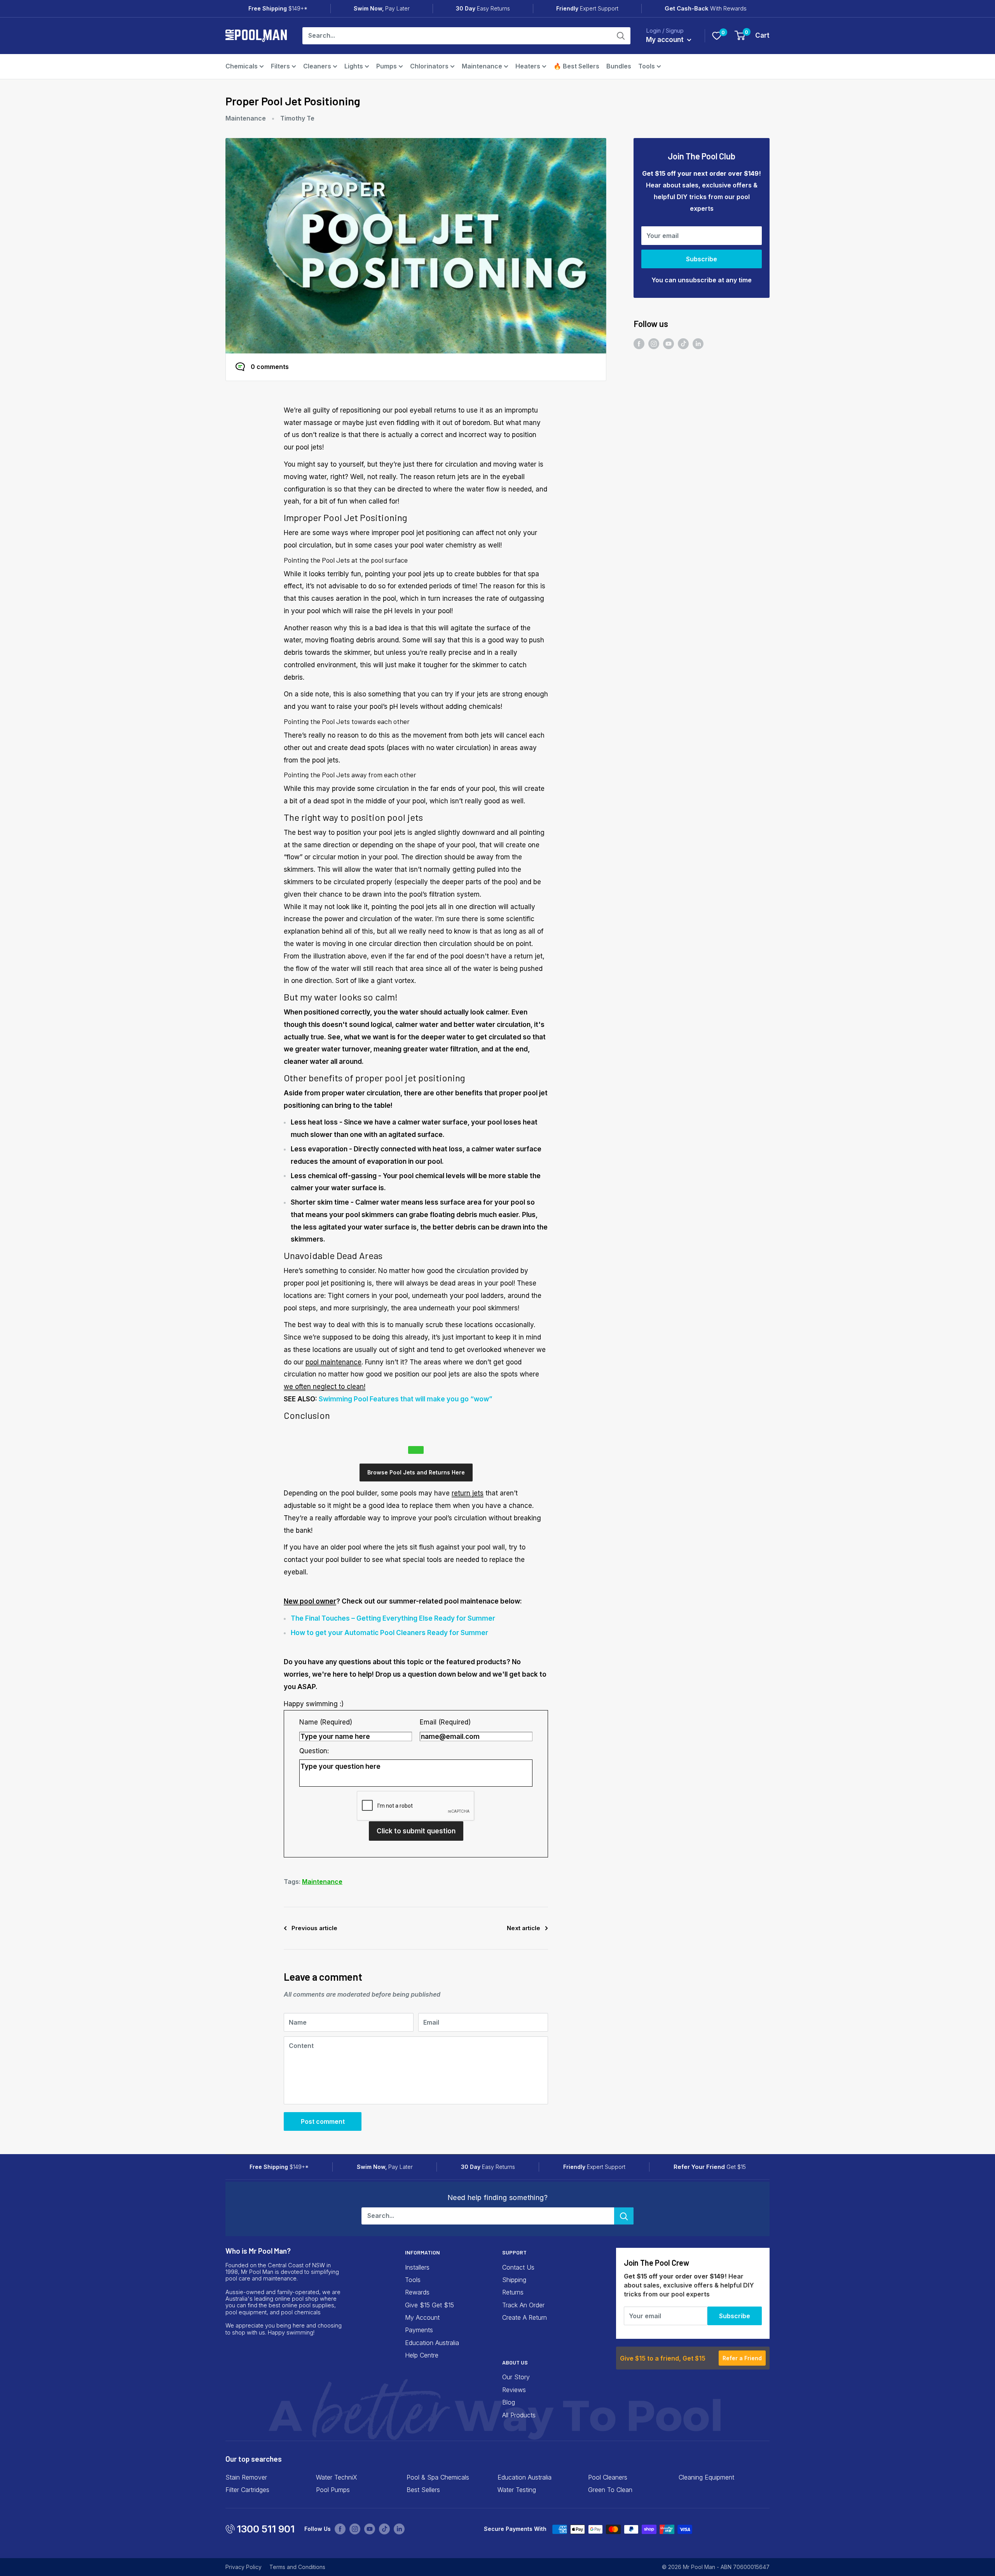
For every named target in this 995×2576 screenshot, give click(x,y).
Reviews (514, 2390)
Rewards (417, 2292)
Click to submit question (416, 1831)
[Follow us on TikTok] (683, 344)
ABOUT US (515, 2362)
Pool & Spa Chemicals (438, 2477)
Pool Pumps (333, 2490)
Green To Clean (610, 2490)
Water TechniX (337, 2477)
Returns (513, 2292)
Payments (419, 2330)
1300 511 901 (266, 2529)
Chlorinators (429, 66)
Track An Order (523, 2305)
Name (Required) (326, 1722)
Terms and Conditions (297, 2567)
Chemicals (242, 66)
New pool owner (310, 1601)
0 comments (270, 367)
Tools (647, 66)
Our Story (516, 2377)
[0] (717, 36)
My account (666, 40)
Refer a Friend (742, 2358)
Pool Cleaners (608, 2477)
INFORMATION (422, 2252)
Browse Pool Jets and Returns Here (416, 1472)
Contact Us (518, 2267)
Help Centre (422, 2355)
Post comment (323, 2121)
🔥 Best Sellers (576, 66)
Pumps (387, 66)
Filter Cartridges (247, 2490)
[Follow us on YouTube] (669, 344)
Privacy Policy (244, 2567)
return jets (468, 1493)
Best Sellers (423, 2490)
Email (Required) (445, 1722)
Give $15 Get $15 (429, 2305)
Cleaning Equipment (706, 2477)
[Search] (621, 36)
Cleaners (317, 66)
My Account (422, 2317)
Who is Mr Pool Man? (258, 2251)
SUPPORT (514, 2252)
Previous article (314, 1928)
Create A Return (525, 2317)
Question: (314, 1751)
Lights (354, 66)
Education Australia (432, 2343)
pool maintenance (333, 1362)
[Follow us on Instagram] (654, 344)
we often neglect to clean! (325, 1387)
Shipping (514, 2280)
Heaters (528, 66)
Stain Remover (246, 2477)
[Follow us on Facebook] (639, 344)
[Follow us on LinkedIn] (698, 344)
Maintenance (482, 66)
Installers (417, 2267)
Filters (280, 66)
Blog (509, 2402)
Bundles (619, 66)
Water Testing (517, 2490)
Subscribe (702, 259)
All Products (519, 2415)
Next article (524, 1928)
